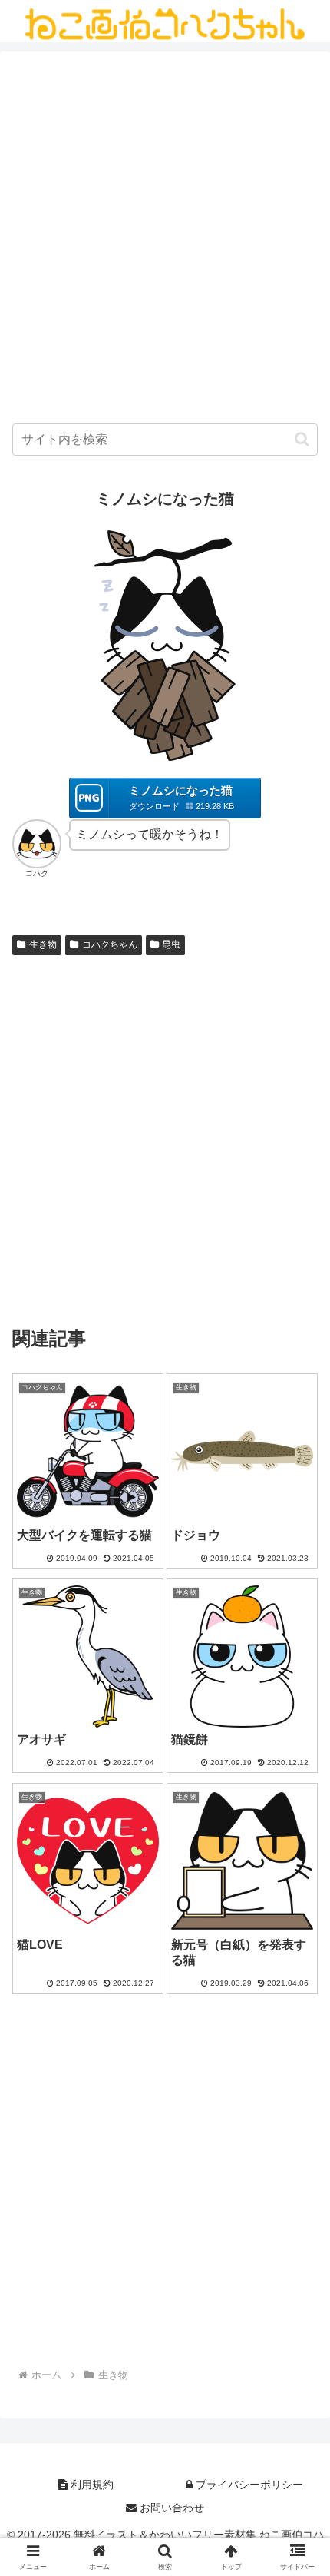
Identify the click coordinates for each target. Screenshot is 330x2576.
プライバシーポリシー (248, 2485)
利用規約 (91, 2485)
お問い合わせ (170, 2508)
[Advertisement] (165, 241)
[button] (302, 439)
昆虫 (171, 944)
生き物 (43, 944)
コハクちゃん (110, 944)
